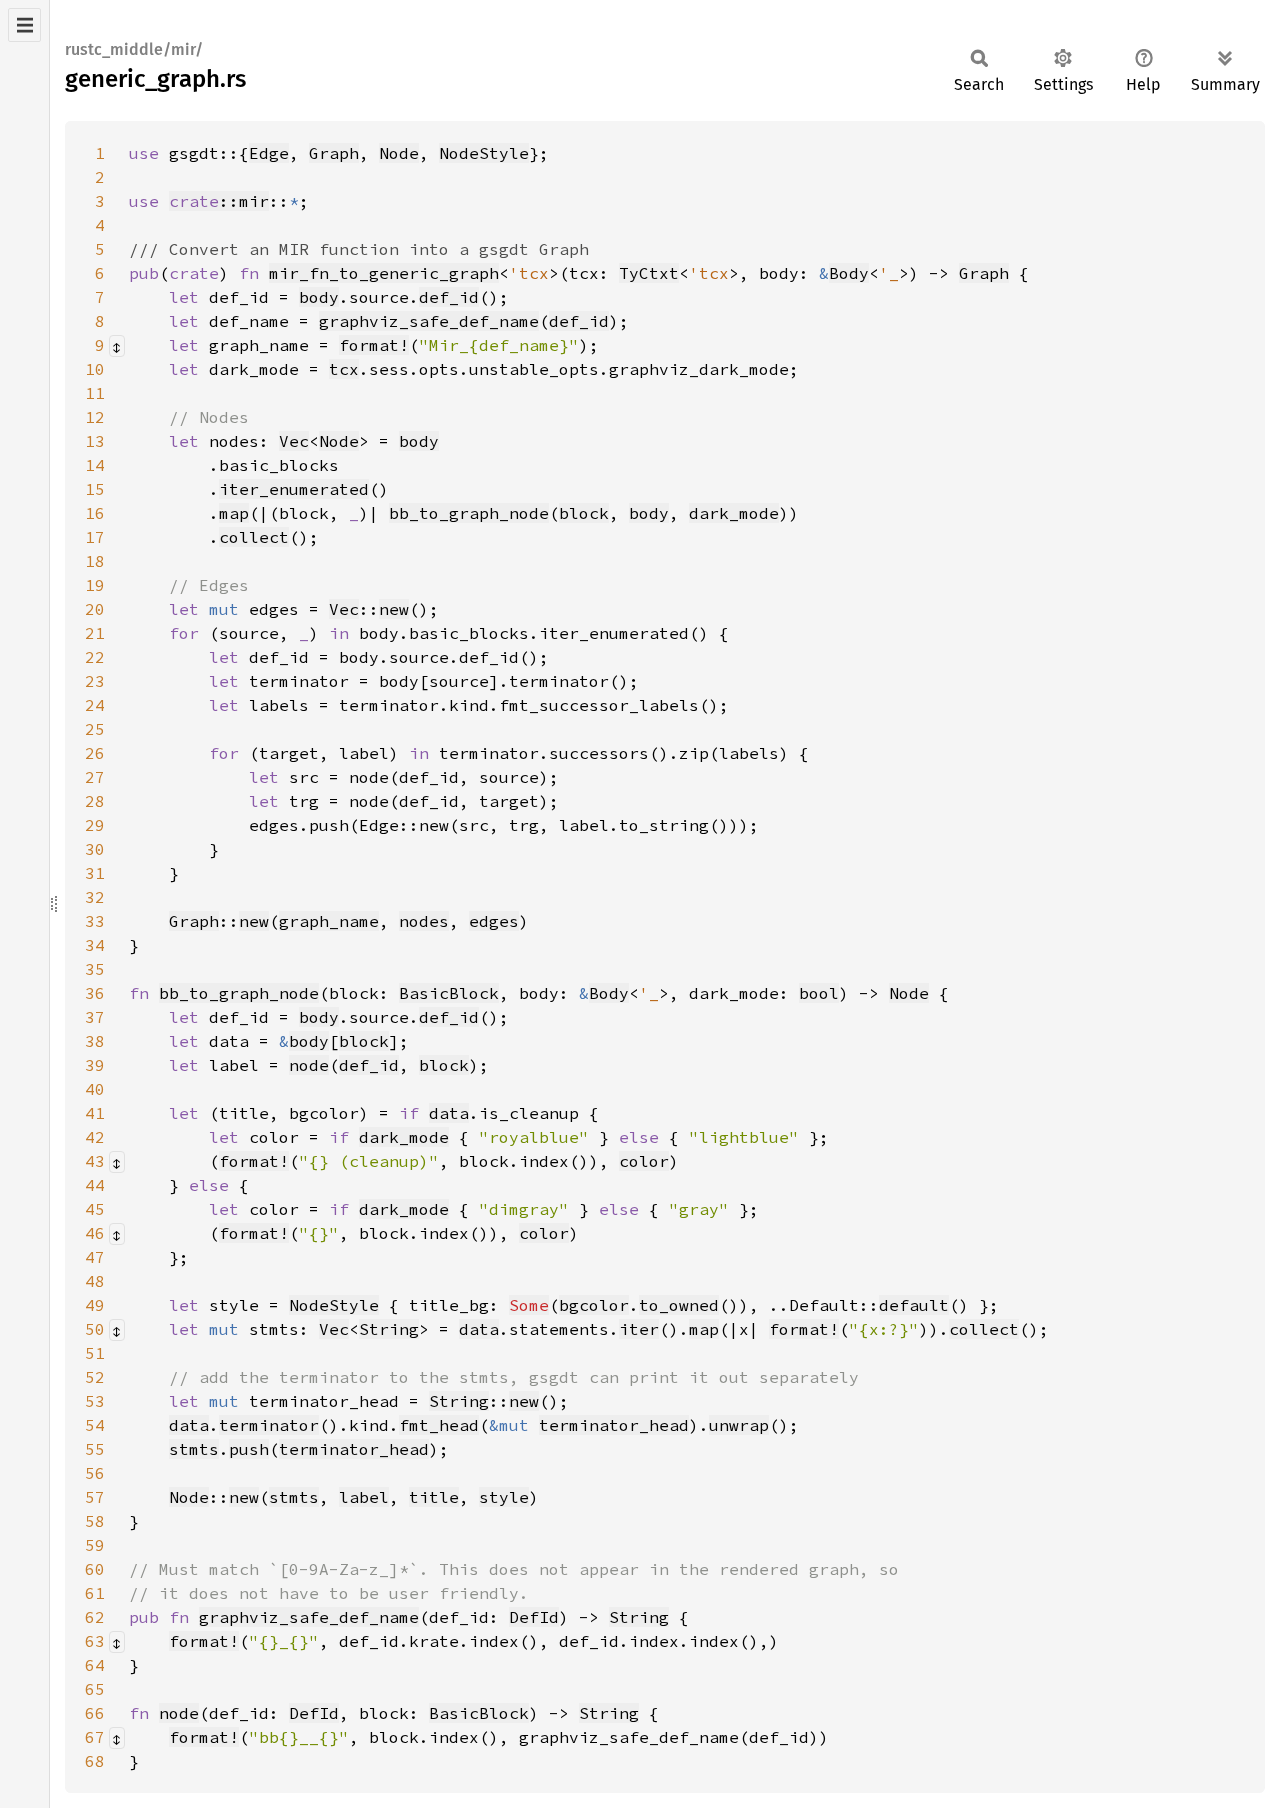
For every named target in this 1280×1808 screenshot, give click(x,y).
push (249, 1449)
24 (95, 705)
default (914, 1305)
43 (95, 1161)
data (449, 1113)
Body (849, 273)
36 (95, 993)
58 (95, 1521)
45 (95, 1209)
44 (95, 1185)
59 (95, 1545)
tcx (344, 369)
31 (95, 873)
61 (95, 1593)
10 (95, 369)
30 (95, 849)
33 (95, 921)
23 (95, 681)
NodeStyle (484, 153)
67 (95, 1737)
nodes (424, 921)
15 (95, 489)
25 (95, 729)
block (584, 513)
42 (95, 1137)
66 (95, 1713)
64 (95, 1665)
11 (95, 393)
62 (95, 1617)
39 (95, 1065)
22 (95, 657)
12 (95, 417)
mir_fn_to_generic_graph (384, 273)
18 (95, 561)
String (389, 1329)
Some (529, 1305)
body (319, 297)
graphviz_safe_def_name (429, 321)
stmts (194, 1449)
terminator (269, 1425)
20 (95, 609)
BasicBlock (449, 993)
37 (95, 1017)
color (644, 1161)
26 (95, 753)
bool (819, 993)
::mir (219, 201)
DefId (534, 1617)
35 (95, 969)
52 (95, 1377)
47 (95, 1257)
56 (95, 1473)
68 (95, 1761)
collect (254, 537)
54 (95, 1425)
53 (95, 1401)
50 (95, 1329)
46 (95, 1233)
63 (95, 1641)
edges (494, 921)
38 (95, 1041)
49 (95, 1305)
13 (95, 441)
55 (95, 1449)
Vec (294, 441)
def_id (449, 297)
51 (95, 1353)
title (434, 1497)
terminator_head (614, 1425)
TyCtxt (649, 273)
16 (95, 513)
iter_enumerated (294, 489)
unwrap (739, 1425)
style (504, 1497)
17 (95, 537)
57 (95, 1497)
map (234, 513)
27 (95, 777)
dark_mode (734, 513)
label (364, 1497)
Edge (269, 153)
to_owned (679, 1305)
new (394, 609)
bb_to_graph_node (469, 513)
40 (95, 1089)
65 (95, 1689)
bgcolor (594, 1305)
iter (639, 1329)
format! (374, 345)
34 (95, 945)
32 (95, 897)
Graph (334, 153)
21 (95, 633)
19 (95, 585)
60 (95, 1569)
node (309, 1065)
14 (95, 465)
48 (95, 1281)
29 (95, 825)
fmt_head (439, 1425)
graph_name (329, 921)
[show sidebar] (24, 25)
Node (399, 153)
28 (95, 801)
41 (95, 1113)
